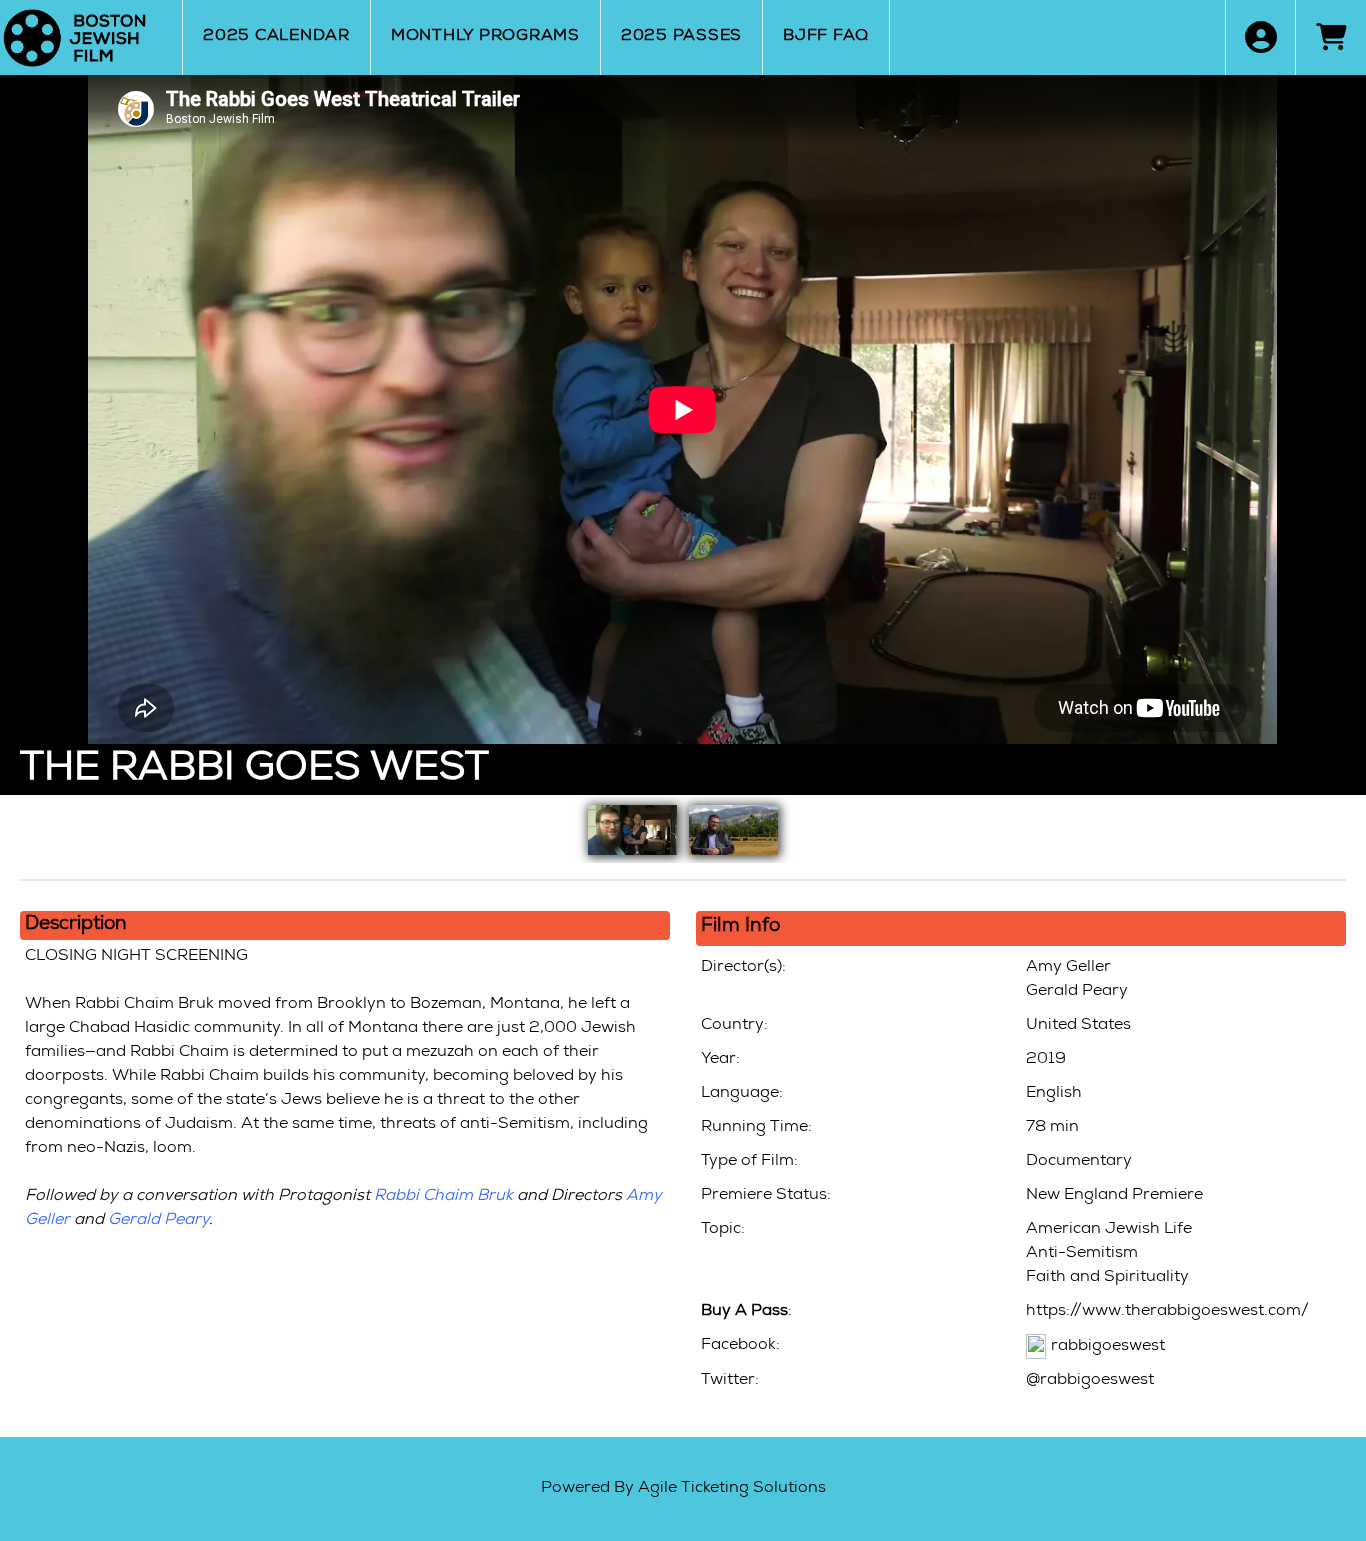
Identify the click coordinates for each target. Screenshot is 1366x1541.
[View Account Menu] (1260, 37)
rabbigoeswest (1108, 1347)
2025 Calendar (276, 37)
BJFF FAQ (826, 37)
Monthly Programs (485, 37)
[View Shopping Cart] (1330, 37)
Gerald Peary (158, 1221)
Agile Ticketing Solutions (732, 1489)
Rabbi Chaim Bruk (443, 1197)
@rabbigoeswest (1090, 1381)
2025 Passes (681, 37)
